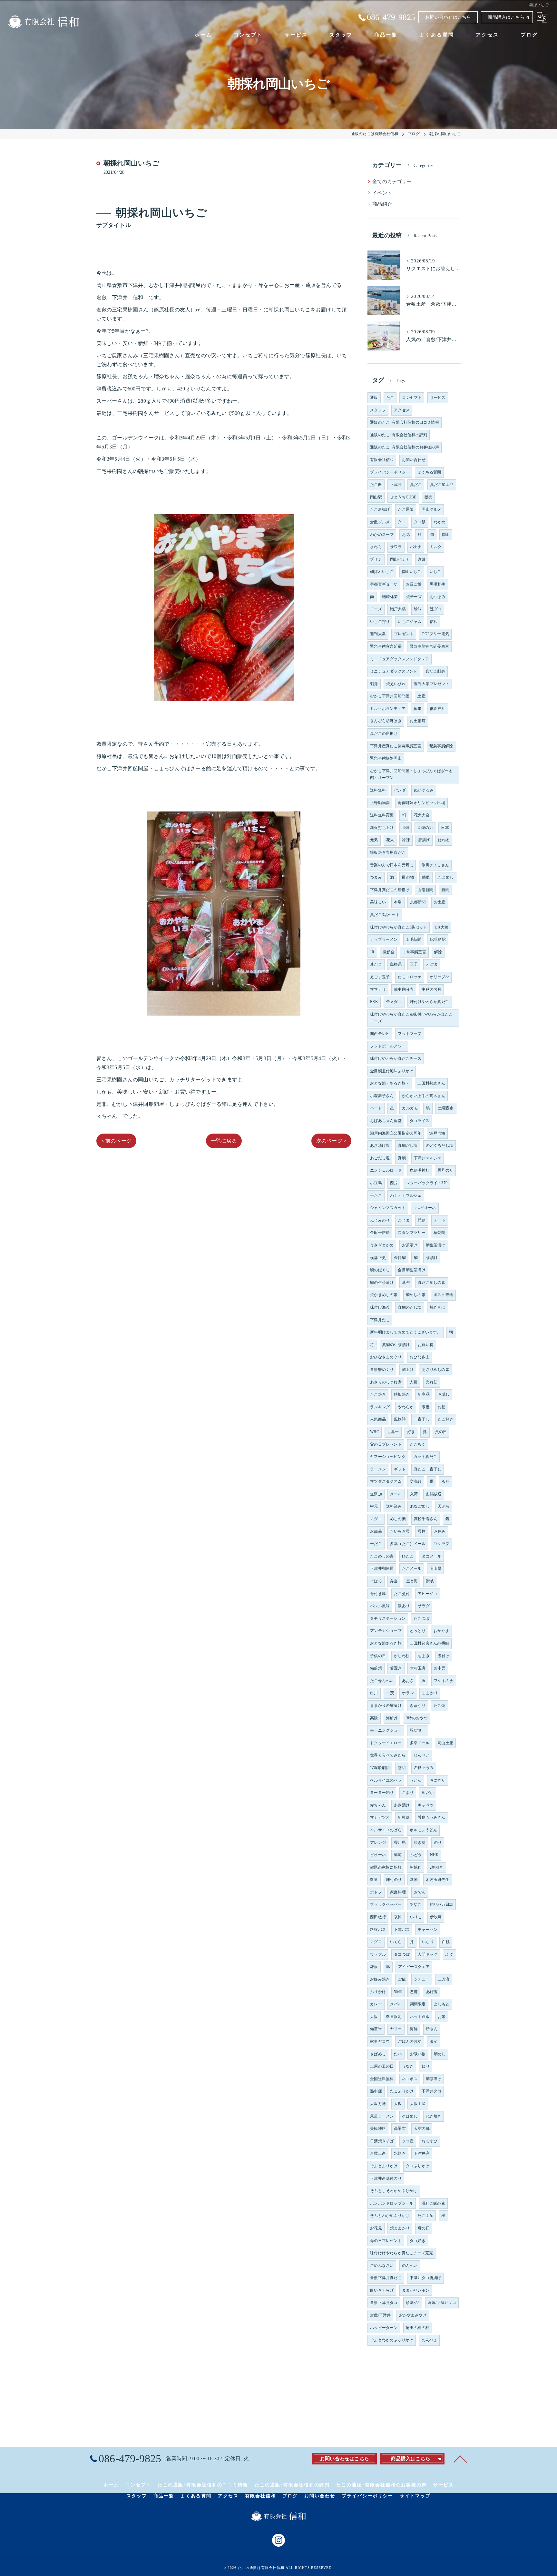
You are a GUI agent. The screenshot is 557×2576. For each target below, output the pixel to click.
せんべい (421, 1755)
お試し (444, 1394)
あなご (416, 1904)
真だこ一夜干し (428, 1469)
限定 (425, 1407)
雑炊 (374, 1967)
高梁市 (400, 2129)
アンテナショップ (386, 1631)
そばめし (410, 2116)
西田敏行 (378, 1917)
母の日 (424, 2228)
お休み (440, 1531)
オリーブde (439, 977)
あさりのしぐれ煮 (386, 1382)
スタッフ (378, 410)
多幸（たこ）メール (408, 1544)
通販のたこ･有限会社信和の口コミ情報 (405, 422)
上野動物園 (380, 803)
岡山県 (436, 1568)
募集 (417, 709)
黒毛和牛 (438, 584)
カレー (376, 2004)
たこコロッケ (410, 977)
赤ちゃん (378, 1805)
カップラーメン (384, 939)
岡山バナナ (400, 559)
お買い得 (426, 1345)
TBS (406, 828)
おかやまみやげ (413, 2315)
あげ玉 (432, 1992)
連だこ (376, 964)
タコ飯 (420, 522)
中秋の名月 (431, 989)
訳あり (404, 1606)
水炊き (400, 2153)
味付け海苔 (380, 1307)
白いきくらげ (382, 2290)
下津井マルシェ (428, 1158)
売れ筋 (432, 1382)
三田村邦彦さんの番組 (429, 1643)
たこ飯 (376, 485)
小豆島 (376, 1183)
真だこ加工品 (442, 485)
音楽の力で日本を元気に (392, 865)
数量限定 (394, 2017)
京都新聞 (418, 902)
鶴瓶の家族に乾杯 (386, 1867)
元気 (374, 840)
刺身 (374, 684)
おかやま (441, 1631)
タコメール (431, 1556)
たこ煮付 (402, 1594)
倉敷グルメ (380, 522)
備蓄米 (376, 2029)
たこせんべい (382, 1681)
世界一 (393, 1432)
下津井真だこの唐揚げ (390, 890)
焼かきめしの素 (384, 1295)
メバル (396, 2004)
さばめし (378, 2054)
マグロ (376, 1942)
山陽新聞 (425, 890)
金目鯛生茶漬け (411, 1270)
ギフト (400, 1469)
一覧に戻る (224, 1141)
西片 (394, 1183)
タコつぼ (402, 1954)
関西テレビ (380, 1034)
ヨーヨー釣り (382, 1793)
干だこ (376, 1544)
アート (440, 1220)
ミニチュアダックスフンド (394, 671)
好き (411, 1432)
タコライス (420, 1121)
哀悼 (398, 1917)
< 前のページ (116, 1141)
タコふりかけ (418, 2166)
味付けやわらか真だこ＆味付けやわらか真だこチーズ (411, 1018)
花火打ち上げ (382, 828)
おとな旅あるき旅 (386, 1643)
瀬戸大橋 (398, 609)
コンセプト (412, 398)
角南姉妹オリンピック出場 (421, 803)
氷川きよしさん (435, 865)
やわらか (406, 1407)
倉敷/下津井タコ (442, 2303)
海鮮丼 (392, 1718)
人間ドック (428, 1954)
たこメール (412, 1568)
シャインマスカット (388, 1208)
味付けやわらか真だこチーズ (396, 1058)
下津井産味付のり (386, 2178)
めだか (428, 1793)
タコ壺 (408, 2141)
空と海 (412, 1581)
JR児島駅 (438, 939)
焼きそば (438, 1307)
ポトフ (376, 1892)
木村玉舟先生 (438, 1880)
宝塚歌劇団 (380, 1768)
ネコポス (410, 2079)
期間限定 (418, 2004)
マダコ (376, 1519)
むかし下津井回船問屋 (390, 696)
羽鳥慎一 (418, 1730)
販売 (428, 497)
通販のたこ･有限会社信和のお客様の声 (405, 447)
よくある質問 (429, 472)
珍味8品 (413, 2303)
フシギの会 (444, 1681)
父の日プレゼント (386, 1444)
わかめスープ (382, 535)
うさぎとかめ (382, 1245)
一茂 (390, 1693)
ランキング (380, 1407)
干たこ (376, 1195)
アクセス (402, 410)
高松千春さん (426, 1519)
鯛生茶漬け (436, 1245)
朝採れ (416, 1867)
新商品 (424, 1394)
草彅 (406, 1283)
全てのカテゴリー (392, 182)
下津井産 (422, 2153)
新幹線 (404, 1817)
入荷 (414, 1494)
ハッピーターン (384, 2328)
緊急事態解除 (441, 746)
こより (408, 1793)
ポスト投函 (443, 1295)
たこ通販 (406, 509)
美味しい (378, 902)
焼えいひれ (396, 684)
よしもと (442, 2004)
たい (398, 2054)
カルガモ (410, 1108)
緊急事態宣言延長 (386, 646)
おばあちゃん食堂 (386, 1121)
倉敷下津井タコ (384, 2303)
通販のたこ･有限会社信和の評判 (399, 435)
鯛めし (440, 2054)
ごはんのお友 (410, 2041)
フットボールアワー (388, 1046)
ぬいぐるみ (424, 790)
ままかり (430, 1693)
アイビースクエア (414, 1967)
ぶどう (416, 1855)
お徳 (442, 1407)
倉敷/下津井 (380, 2315)
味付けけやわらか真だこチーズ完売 (401, 2253)
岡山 (446, 535)
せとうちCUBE (403, 497)
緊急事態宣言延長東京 (429, 646)
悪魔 (414, 1992)
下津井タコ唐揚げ (425, 2278)
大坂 (398, 2104)
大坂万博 (378, 2104)
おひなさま (420, 1357)
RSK (374, 1002)
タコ (402, 522)
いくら (396, 1942)
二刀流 (444, 1979)
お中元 (440, 1668)
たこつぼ (421, 1618)
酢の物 (408, 877)
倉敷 (422, 559)
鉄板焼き (402, 1394)
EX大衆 (442, 927)
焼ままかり (400, 2228)
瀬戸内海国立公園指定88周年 (396, 1133)
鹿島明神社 (420, 1170)
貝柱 (422, 1531)
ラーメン (378, 1469)
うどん (416, 1780)
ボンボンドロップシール (392, 2203)
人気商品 (378, 1419)
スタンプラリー (411, 1233)
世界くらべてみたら (388, 1755)
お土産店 (418, 721)
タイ (434, 2041)
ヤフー (396, 2029)
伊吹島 (436, 1917)
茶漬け (432, 1258)
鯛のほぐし (380, 1270)
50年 (398, 1992)
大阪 (374, 2017)
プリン (376, 559)
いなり (428, 1942)
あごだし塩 (380, 1158)
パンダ (400, 790)
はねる (444, 840)
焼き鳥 (420, 1843)
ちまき (424, 1656)
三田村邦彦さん (431, 1083)
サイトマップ (415, 2496)
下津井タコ (431, 2091)
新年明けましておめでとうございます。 (406, 1332)
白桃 (446, 1942)
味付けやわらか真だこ (430, 1002)
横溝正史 (378, 1258)
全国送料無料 (382, 2079)
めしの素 (398, 1519)
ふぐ (449, 1954)
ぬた (445, 1481)
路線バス (378, 1930)
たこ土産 (425, 2216)
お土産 (440, 902)
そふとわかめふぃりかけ (392, 2340)
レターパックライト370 (427, 1183)
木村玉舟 (418, 1668)
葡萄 (398, 1855)
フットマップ (410, 1034)
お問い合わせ (414, 460)
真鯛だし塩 (408, 1145)
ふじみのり (380, 1220)
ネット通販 (420, 2017)
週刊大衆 (378, 634)
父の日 (441, 1432)
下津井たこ (380, 1320)
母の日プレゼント (386, 2241)
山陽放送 (434, 1494)
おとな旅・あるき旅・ (390, 1083)
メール (396, 1494)
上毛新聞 (414, 939)
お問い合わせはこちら (448, 17)
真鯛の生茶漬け (396, 1345)
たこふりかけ (402, 2091)
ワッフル (378, 1954)
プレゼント (404, 634)
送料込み (394, 1506)
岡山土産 (445, 1743)
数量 (374, 1880)
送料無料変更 (382, 815)
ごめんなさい (382, 2266)
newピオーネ (425, 1208)
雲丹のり (445, 1170)
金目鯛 (400, 1258)
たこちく (418, 1444)
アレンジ (378, 1843)
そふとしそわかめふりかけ (394, 2191)
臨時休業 (390, 597)
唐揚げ (424, 840)
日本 (445, 828)
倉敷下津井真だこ (386, 2278)
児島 (422, 1220)
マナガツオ (380, 1817)
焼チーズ (414, 597)
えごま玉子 (380, 977)
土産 (421, 696)
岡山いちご (412, 572)
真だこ (416, 485)
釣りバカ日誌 (441, 1904)
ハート (376, 1108)
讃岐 (430, 1581)
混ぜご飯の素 (433, 2203)
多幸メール (420, 1743)
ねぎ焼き (434, 2116)
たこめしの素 (382, 1556)
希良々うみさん (431, 1817)
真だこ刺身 (435, 671)
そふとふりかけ (384, 2166)
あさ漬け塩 (380, 1145)
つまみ (376, 877)
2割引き (437, 1867)
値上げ (408, 1370)
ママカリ (378, 989)
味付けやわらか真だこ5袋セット (399, 927)
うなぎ (408, 2066)
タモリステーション (388, 1618)
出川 (374, 1693)
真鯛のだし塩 (410, 1307)
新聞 (445, 890)
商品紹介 (382, 204)
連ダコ (436, 609)
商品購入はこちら (506, 17)
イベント (382, 193)
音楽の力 (425, 828)
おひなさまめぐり (386, 1357)
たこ (390, 398)
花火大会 (422, 815)
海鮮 (414, 2029)
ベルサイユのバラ (386, 1780)
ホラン (408, 1693)
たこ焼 (440, 1706)
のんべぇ (430, 2340)
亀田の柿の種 (418, 2328)
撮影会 (389, 952)
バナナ (416, 547)
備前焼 (376, 1668)
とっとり (418, 1631)
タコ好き (418, 2241)
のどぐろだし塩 (440, 1145)
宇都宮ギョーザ (384, 584)
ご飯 (402, 1979)
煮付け (444, 1656)
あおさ (408, 1681)
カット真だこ (425, 1457)
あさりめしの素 (435, 1370)
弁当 (394, 1581)
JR (372, 952)
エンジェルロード (386, 1170)
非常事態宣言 (414, 952)
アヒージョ (428, 1594)
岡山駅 (376, 497)
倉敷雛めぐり (382, 1370)
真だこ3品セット (385, 915)
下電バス (402, 1930)
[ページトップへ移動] (461, 2459)
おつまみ (438, 597)
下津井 (396, 485)
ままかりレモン (416, 2290)
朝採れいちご (382, 572)
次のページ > (331, 1141)
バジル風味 (380, 1606)
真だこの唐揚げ (384, 733)
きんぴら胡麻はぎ (386, 721)
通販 (374, 398)
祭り (425, 2066)
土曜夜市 (446, 1108)
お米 (442, 2017)
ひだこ (408, 1556)
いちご (436, 572)
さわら (376, 547)
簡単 (426, 877)
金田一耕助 (380, 1233)
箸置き (396, 1668)
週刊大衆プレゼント (432, 684)
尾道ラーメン (382, 2116)
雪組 (402, 1768)
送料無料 (378, 790)
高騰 (374, 1718)
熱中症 (376, 2091)
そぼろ (376, 1581)
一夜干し (422, 1419)
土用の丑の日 (382, 2066)
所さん (432, 2029)
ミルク (436, 547)
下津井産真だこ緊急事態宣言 (396, 746)
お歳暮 (376, 1531)
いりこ (416, 1917)
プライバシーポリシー (390, 472)
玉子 (414, 964)
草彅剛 (440, 1233)
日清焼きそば (382, 2141)
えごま (432, 964)
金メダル (394, 1002)
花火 (390, 840)
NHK (435, 1855)
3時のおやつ (417, 1718)
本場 (398, 902)
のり (438, 1843)
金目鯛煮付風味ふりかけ (392, 1071)
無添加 (376, 1494)
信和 (434, 622)
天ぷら (444, 1506)
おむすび (430, 2141)
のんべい (410, 2266)
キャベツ (426, 1805)
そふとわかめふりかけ (390, 2216)
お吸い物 (418, 2054)
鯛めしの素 (416, 1295)
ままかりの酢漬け (386, 1706)
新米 (414, 1880)
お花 (406, 535)
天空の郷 (422, 2129)
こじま (404, 1220)
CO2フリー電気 (435, 634)
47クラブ (441, 1544)
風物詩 (400, 1419)
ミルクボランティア (388, 709)
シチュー (422, 1979)
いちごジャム (410, 622)
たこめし (446, 877)
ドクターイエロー (386, 1743)
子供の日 (378, 1656)
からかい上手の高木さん (424, 1096)
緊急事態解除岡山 (386, 758)
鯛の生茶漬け (382, 1283)
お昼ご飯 (414, 584)
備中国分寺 (404, 989)
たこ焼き (378, 1394)
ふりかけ (378, 1992)
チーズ (376, 609)
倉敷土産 (378, 2153)
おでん (420, 1892)
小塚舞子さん (382, 1096)
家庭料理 (398, 1892)
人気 (414, 1382)
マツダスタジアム (386, 1481)
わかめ (440, 522)
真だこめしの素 (431, 1283)
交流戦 (416, 1481)
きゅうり (418, 1706)
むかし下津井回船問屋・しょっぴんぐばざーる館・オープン (411, 774)
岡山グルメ (431, 509)
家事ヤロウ (380, 2041)
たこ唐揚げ (380, 509)
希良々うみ (424, 1768)
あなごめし (420, 1506)
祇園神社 (438, 709)
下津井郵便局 (382, 1568)
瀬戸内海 (437, 1133)
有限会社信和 (382, 460)
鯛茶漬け (434, 2079)
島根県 (396, 964)
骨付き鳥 (378, 1594)
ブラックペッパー (386, 1904)
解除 (438, 952)
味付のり (394, 1880)
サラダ (424, 1606)
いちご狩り (380, 622)
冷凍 (406, 840)
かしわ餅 (402, 1656)
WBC (375, 1432)
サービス (438, 398)
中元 (374, 1506)
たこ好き (446, 1419)
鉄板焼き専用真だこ (388, 852)
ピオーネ (378, 1855)
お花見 (376, 2228)
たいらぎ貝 (400, 1531)
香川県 (400, 1843)
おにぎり (438, 1780)
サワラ (396, 547)
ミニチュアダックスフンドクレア (400, 659)
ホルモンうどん (423, 1830)
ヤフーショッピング (388, 1457)
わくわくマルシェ (406, 1195)
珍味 (418, 609)
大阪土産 (418, 2104)
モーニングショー (386, 1730)
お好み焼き (380, 1979)
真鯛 (402, 1158)
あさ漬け (402, 1805)
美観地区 (378, 2129)
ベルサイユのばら (386, 1830)
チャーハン (428, 1930)
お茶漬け (410, 1245)
